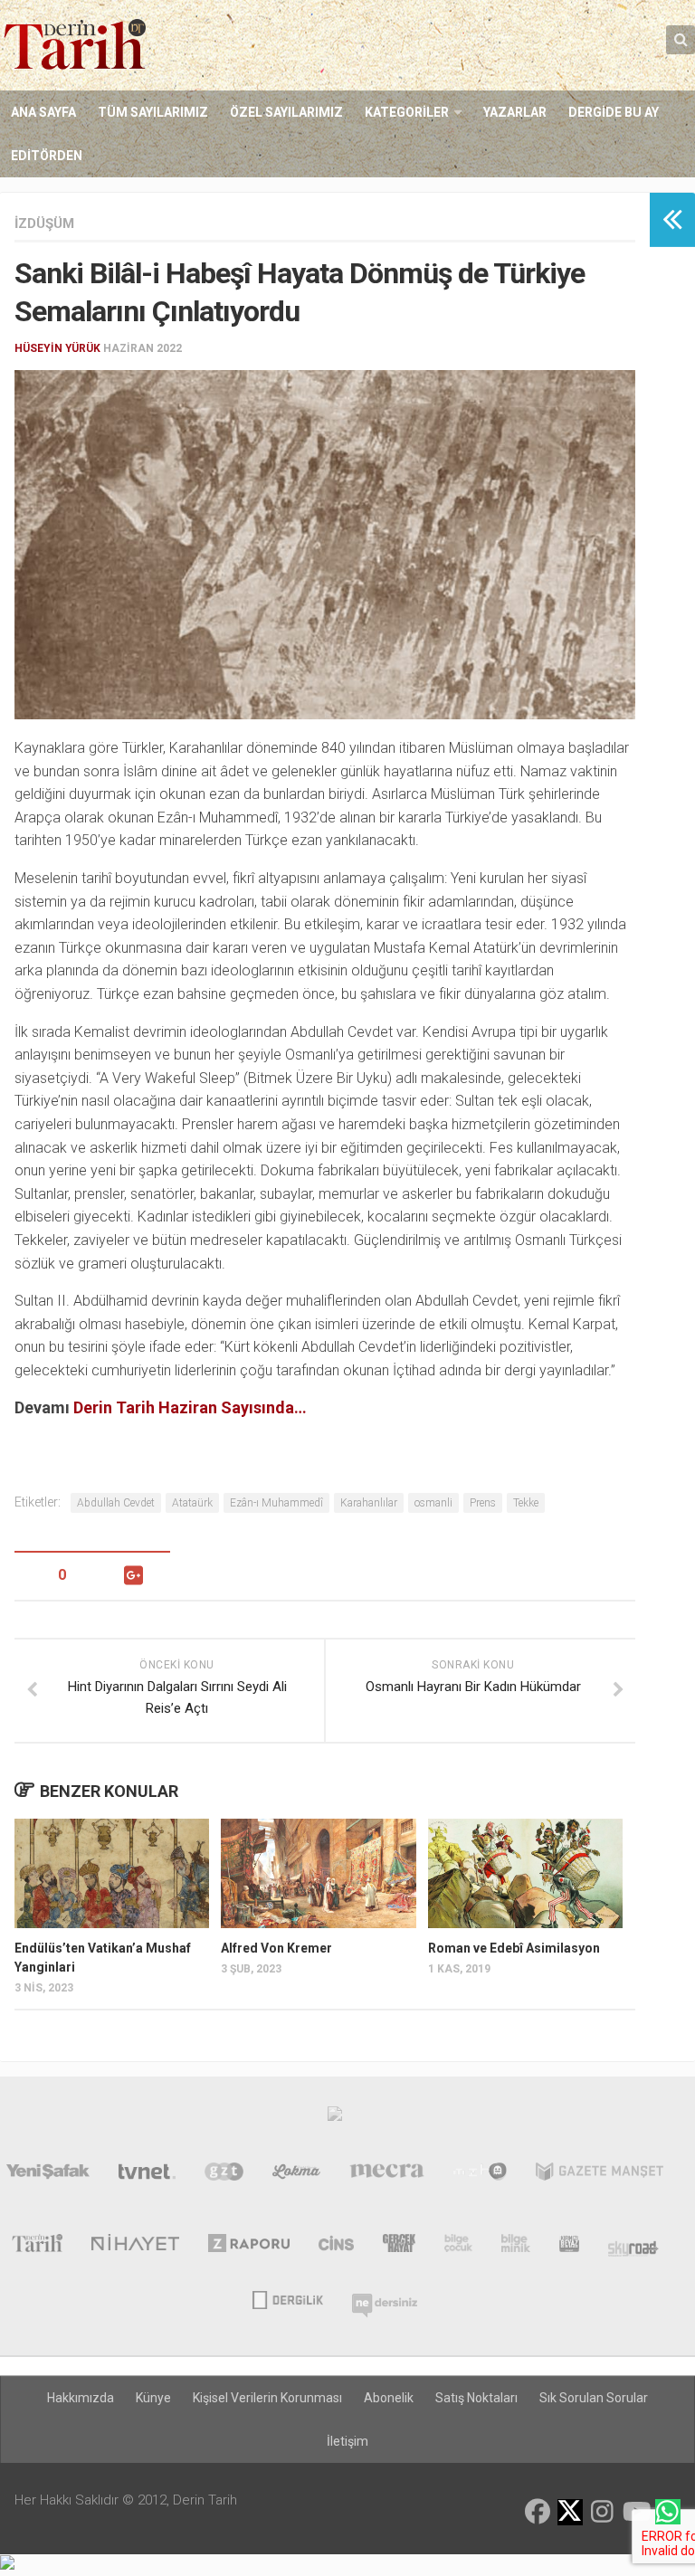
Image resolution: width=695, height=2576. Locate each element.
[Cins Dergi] (336, 2247)
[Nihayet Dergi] (135, 2247)
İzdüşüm (44, 223)
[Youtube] (635, 2512)
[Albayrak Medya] (335, 2118)
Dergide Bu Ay (614, 112)
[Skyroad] (634, 2247)
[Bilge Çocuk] (458, 2247)
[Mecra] (387, 2175)
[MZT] (480, 2175)
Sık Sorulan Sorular (594, 2398)
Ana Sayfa (43, 112)
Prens (483, 1503)
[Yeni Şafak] (48, 2175)
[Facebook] (538, 2512)
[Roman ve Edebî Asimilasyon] (525, 1873)
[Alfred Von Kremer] (318, 1873)
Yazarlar (515, 112)
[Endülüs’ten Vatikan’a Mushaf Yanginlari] (112, 1873)
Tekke (526, 1503)
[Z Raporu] (249, 2247)
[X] (570, 2513)
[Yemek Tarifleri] (296, 2175)
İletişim (347, 2441)
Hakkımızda (81, 2398)
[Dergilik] (287, 2298)
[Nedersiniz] (385, 2298)
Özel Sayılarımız (286, 112)
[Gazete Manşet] (600, 2175)
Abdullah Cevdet (116, 1503)
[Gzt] (224, 2175)
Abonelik (389, 2398)
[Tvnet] (148, 2175)
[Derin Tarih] (37, 2247)
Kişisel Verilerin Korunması (267, 2398)
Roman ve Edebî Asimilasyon (514, 1948)
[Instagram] (603, 2512)
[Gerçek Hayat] (399, 2247)
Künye (153, 2398)
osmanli (433, 1503)
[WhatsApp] (668, 2512)
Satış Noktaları (476, 2398)
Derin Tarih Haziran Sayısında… (190, 1407)
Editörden (47, 156)
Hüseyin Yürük (57, 348)
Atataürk (192, 1503)
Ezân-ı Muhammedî (276, 1503)
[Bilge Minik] (516, 2247)
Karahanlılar (369, 1503)
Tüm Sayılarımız (153, 112)
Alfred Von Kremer (276, 1948)
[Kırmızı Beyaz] (569, 2247)
